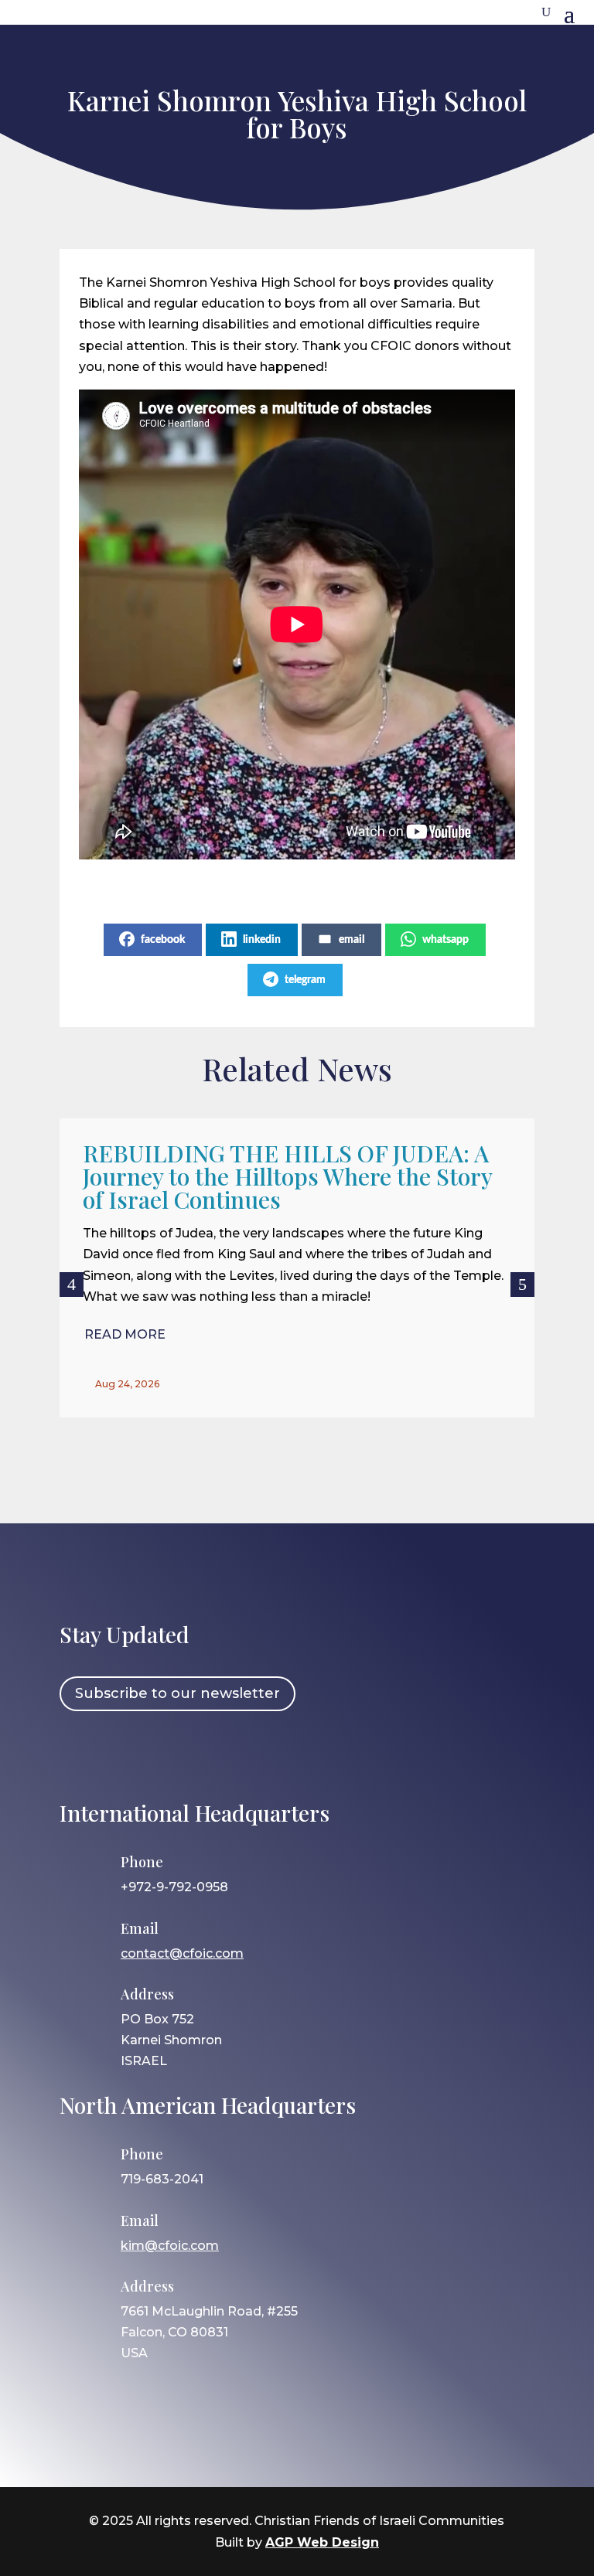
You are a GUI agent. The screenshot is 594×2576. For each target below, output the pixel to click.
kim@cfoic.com (170, 2246)
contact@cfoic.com (182, 1953)
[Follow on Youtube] (213, 1754)
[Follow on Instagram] (124, 1754)
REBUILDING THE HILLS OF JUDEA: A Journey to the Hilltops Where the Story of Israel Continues (287, 1176)
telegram (305, 980)
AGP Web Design (322, 2542)
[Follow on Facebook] (79, 1754)
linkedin (262, 940)
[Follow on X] (169, 1754)
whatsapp (445, 940)
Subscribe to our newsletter (178, 1693)
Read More (125, 1334)
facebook (163, 940)
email (352, 940)
